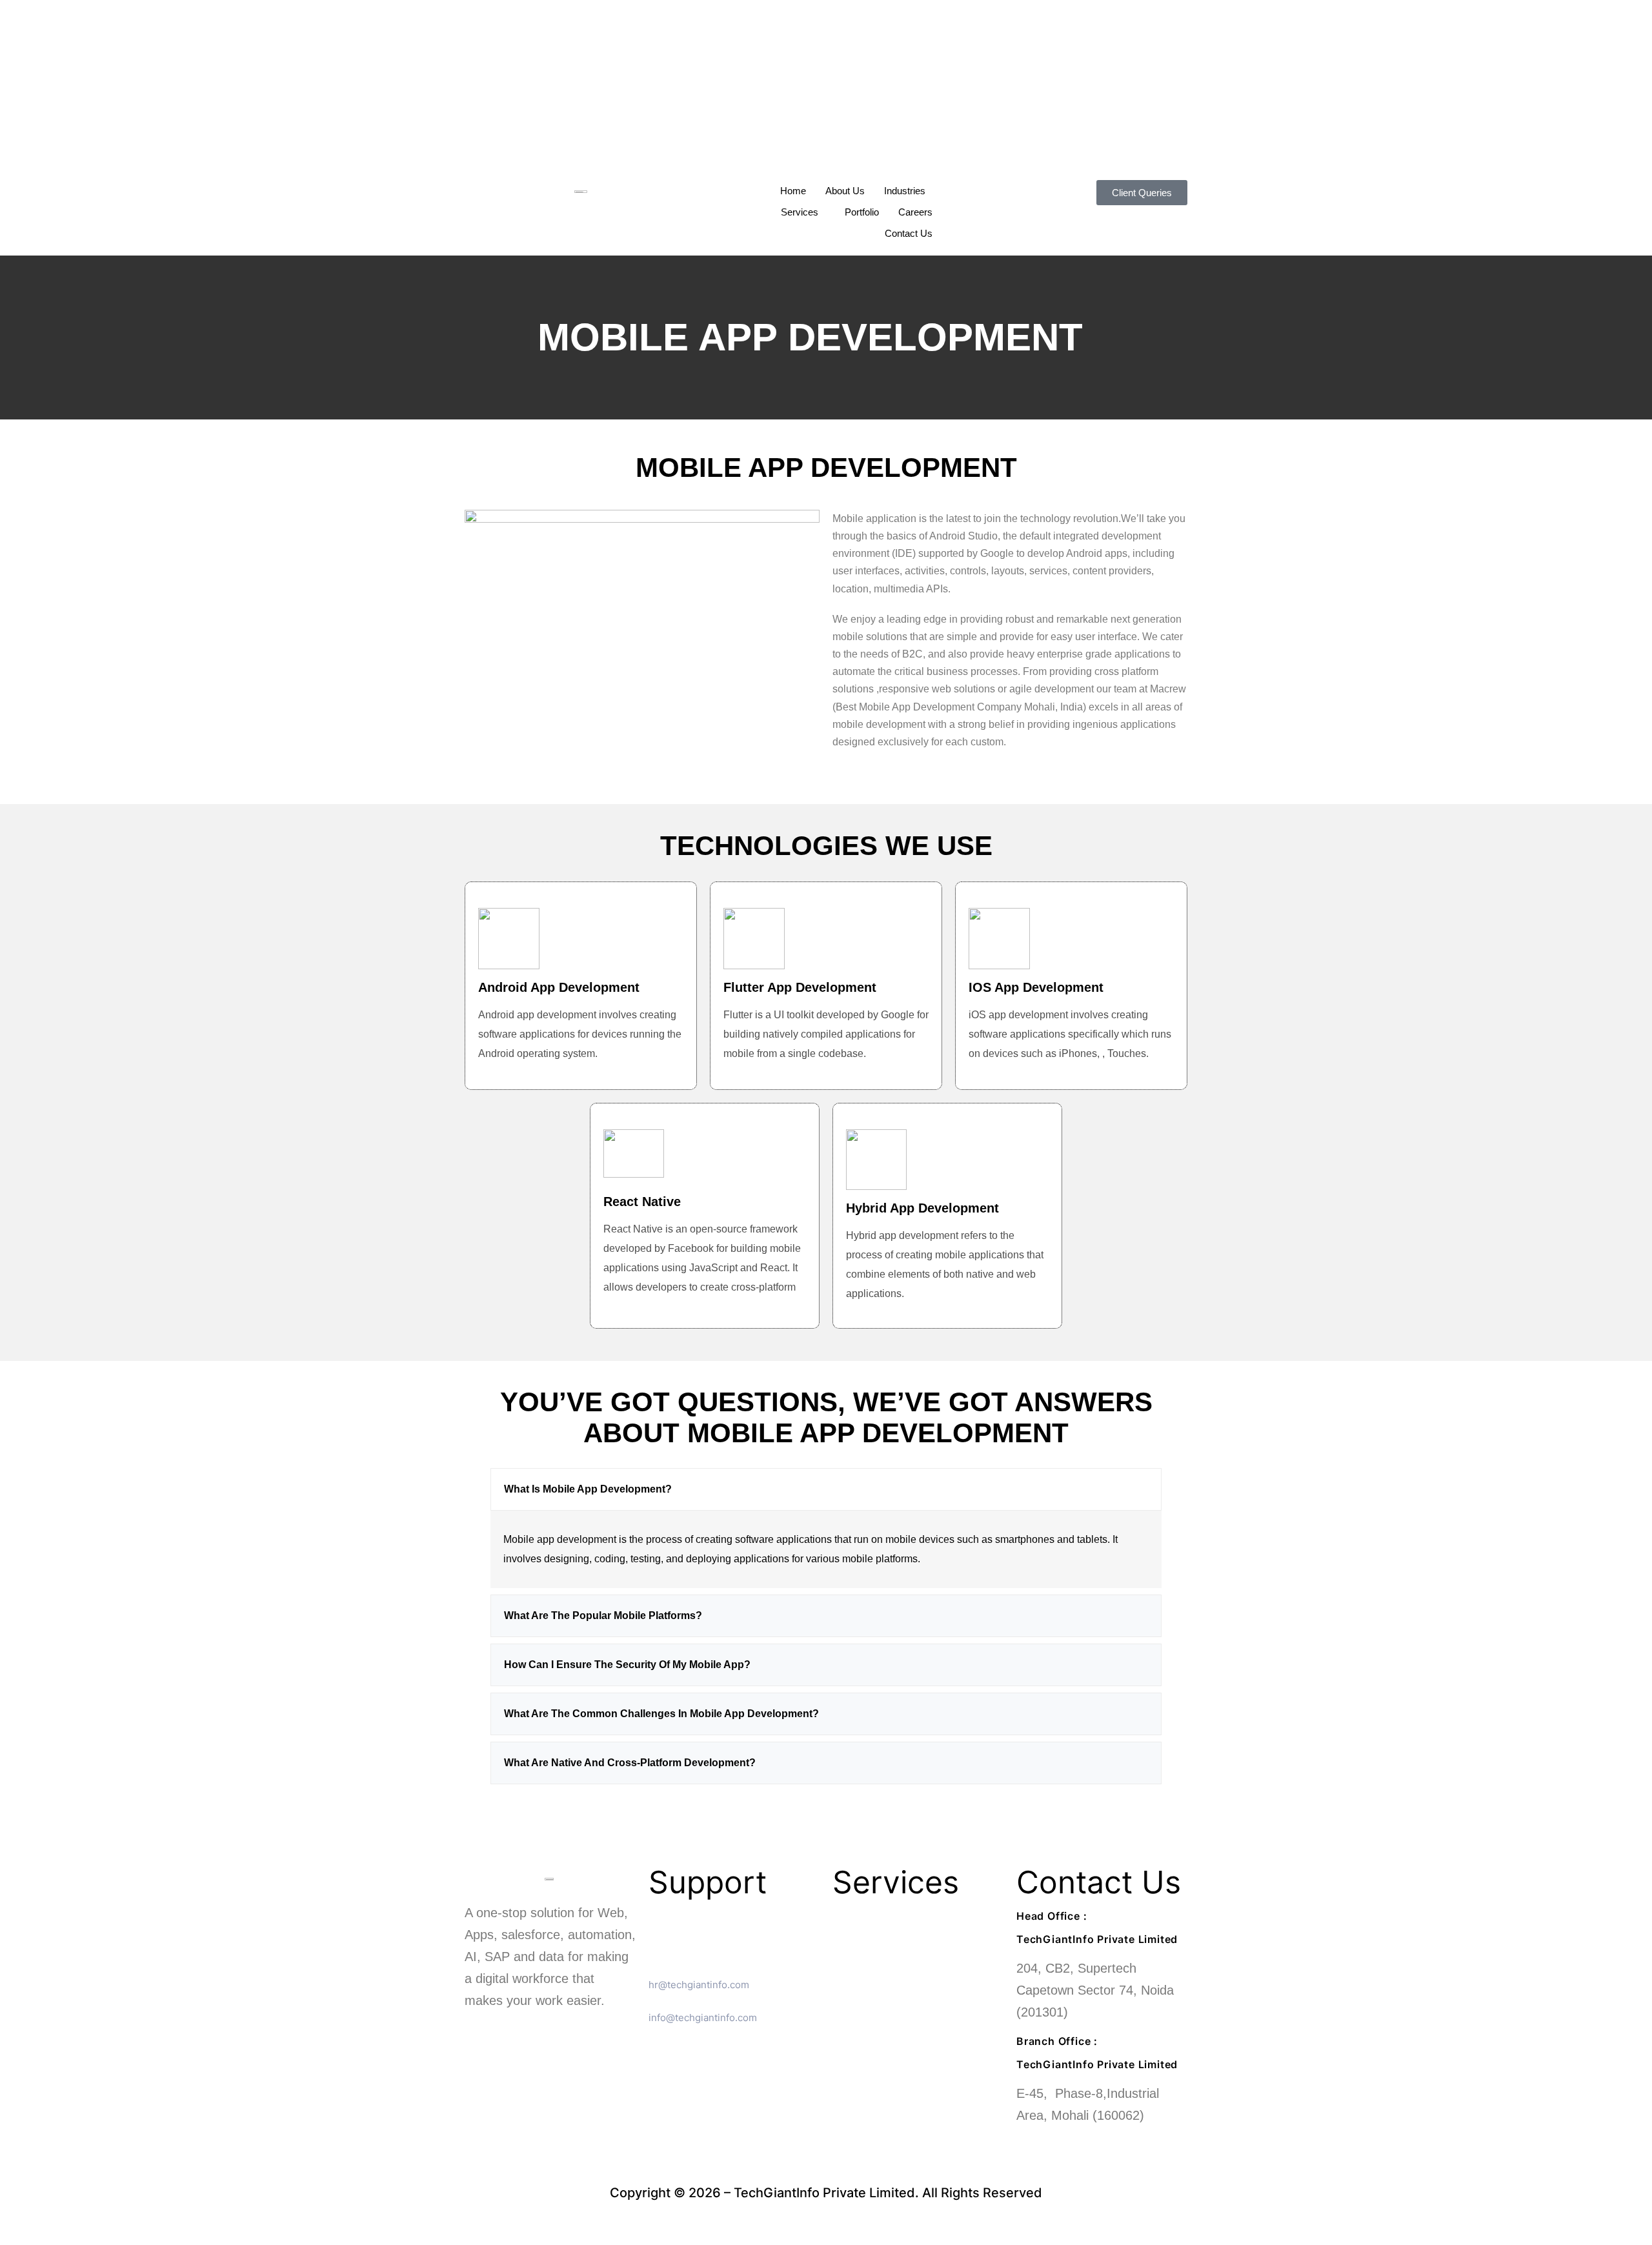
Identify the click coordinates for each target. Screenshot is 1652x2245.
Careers (915, 212)
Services (800, 212)
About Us (845, 191)
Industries (905, 191)
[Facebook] (826, 70)
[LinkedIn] (826, 114)
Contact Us (909, 233)
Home (793, 191)
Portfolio (862, 212)
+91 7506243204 (1075, 2147)
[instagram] (826, 136)
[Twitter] (826, 92)
